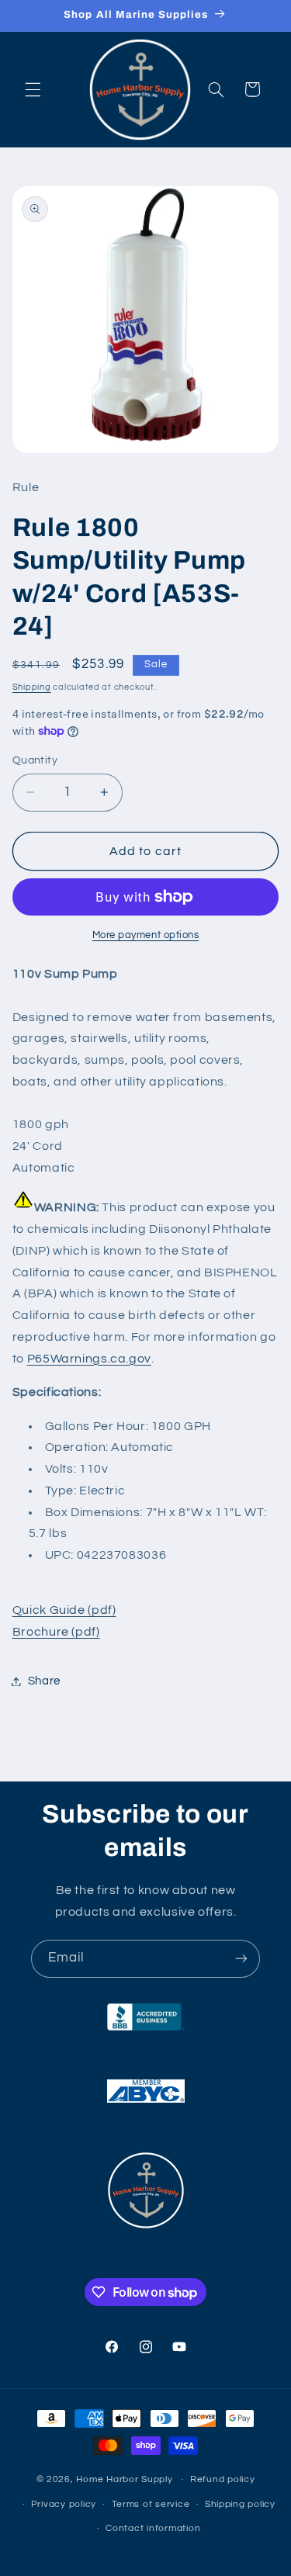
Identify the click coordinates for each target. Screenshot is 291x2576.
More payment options (146, 935)
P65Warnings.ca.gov (89, 1359)
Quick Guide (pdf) (64, 1610)
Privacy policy (64, 2504)
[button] (33, 89)
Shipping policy (240, 2504)
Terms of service (151, 2504)
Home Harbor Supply (124, 2479)
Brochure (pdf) (56, 1632)
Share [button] (44, 1681)
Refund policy (223, 2479)
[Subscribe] (241, 1959)
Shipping (32, 687)
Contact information (153, 2528)
